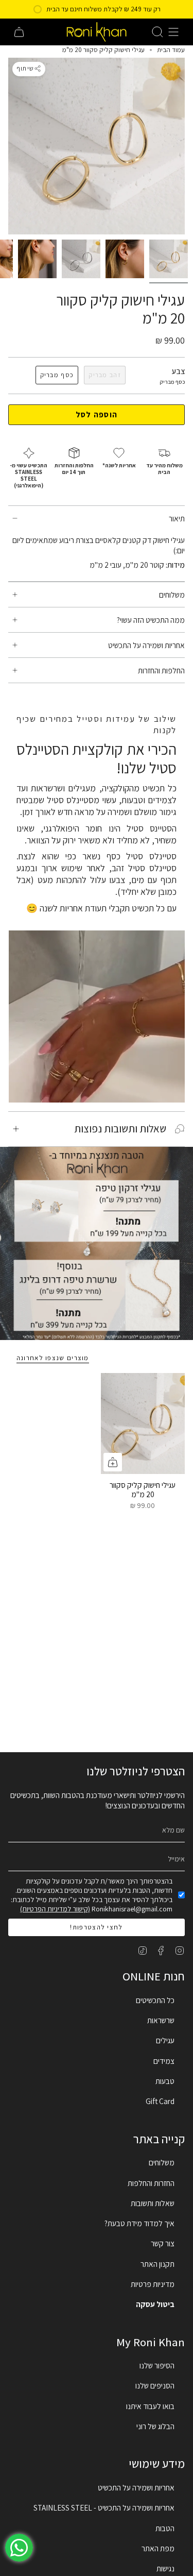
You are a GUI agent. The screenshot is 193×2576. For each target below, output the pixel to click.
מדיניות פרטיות (153, 2284)
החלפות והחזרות (161, 670)
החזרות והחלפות (151, 2183)
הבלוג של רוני (155, 2426)
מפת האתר (158, 2548)
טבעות (165, 2081)
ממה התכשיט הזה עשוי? (151, 620)
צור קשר (163, 2243)
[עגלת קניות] (19, 32)
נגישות (165, 2568)
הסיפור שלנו (157, 2365)
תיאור (177, 518)
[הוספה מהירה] (113, 1462)
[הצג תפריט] (173, 32)
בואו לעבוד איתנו (150, 2406)
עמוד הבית (171, 50)
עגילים (165, 2040)
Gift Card (160, 2101)
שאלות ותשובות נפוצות (120, 1129)
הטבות (165, 2528)
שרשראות (161, 2020)
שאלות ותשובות (153, 2203)
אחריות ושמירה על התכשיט (146, 645)
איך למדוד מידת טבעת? (139, 2223)
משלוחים (172, 595)
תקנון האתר (157, 2264)
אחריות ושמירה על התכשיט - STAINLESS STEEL (104, 2507)
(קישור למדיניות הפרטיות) (55, 1909)
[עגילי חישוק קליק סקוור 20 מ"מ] (143, 1423)
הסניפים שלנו (155, 2385)
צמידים (164, 2061)
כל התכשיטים (155, 2000)
